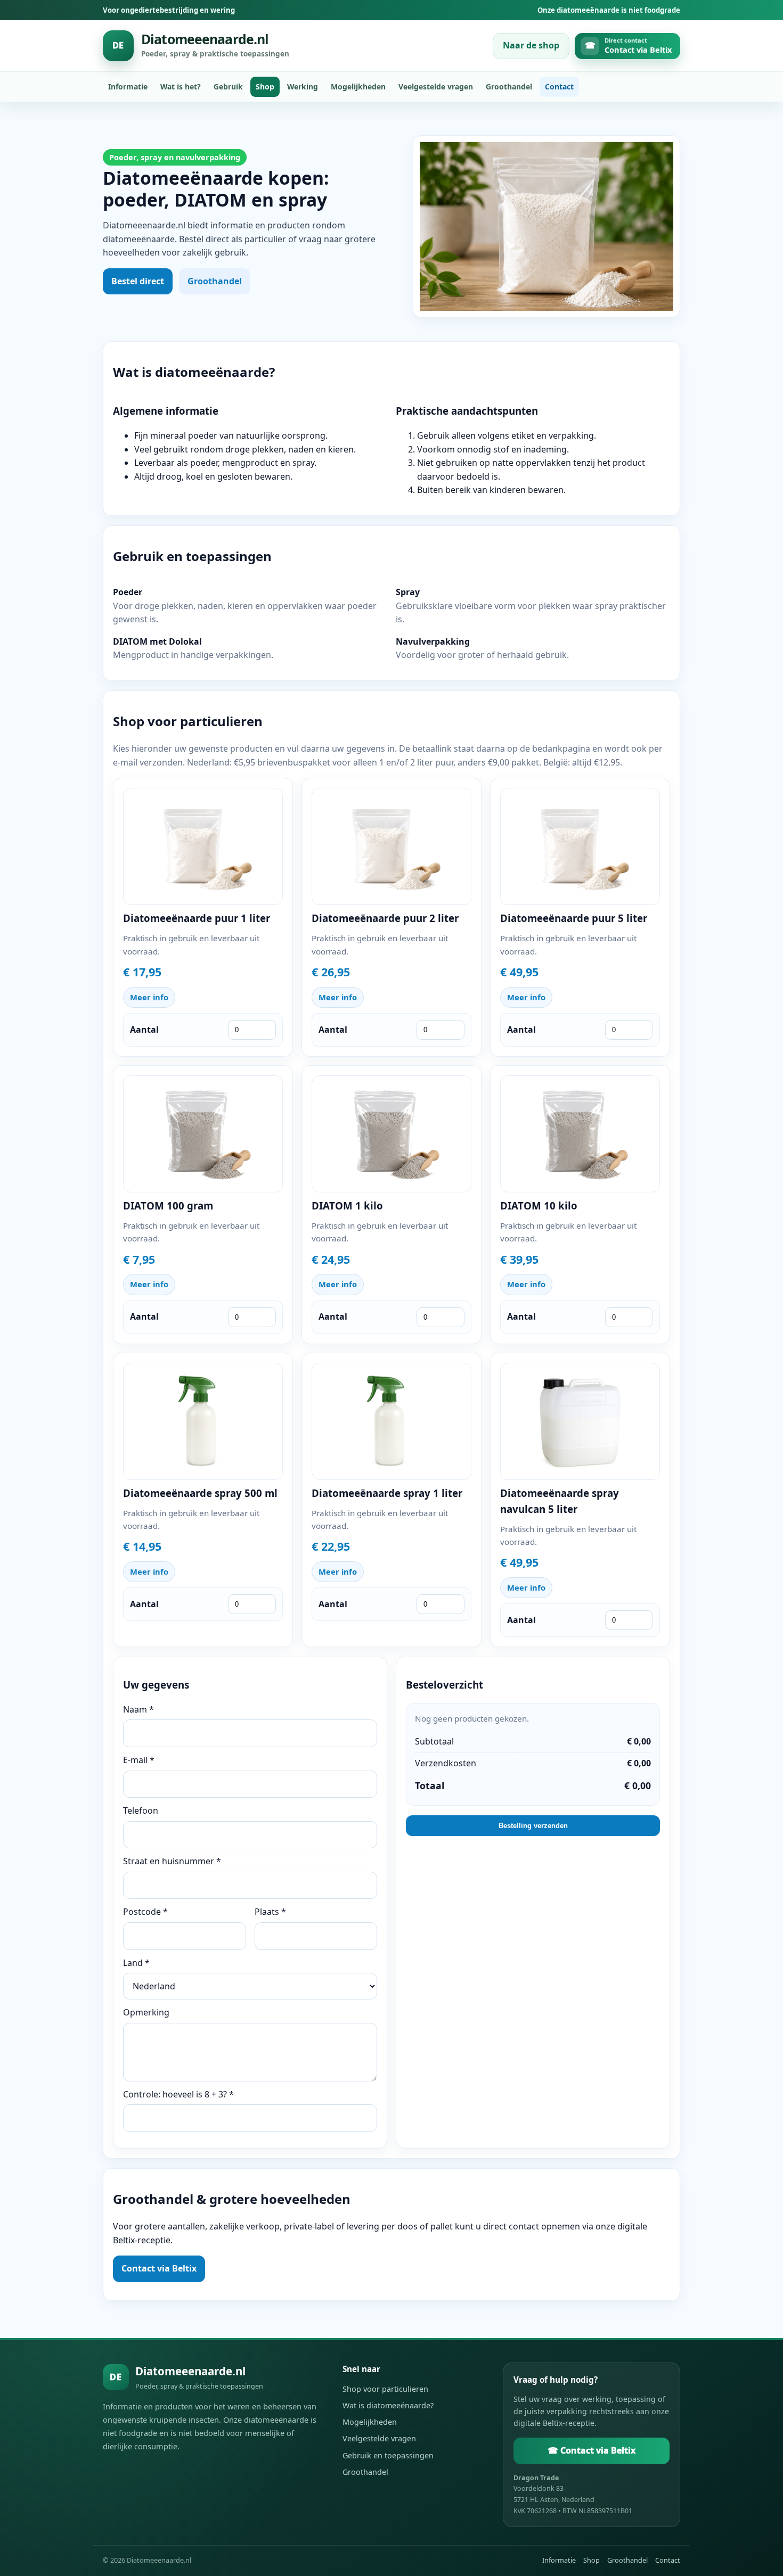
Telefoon (141, 1810)
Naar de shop (531, 45)
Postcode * (145, 1912)
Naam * (138, 1709)
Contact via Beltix (159, 2268)
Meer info (149, 997)
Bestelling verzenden (533, 1826)
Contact (559, 87)
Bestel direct (138, 281)
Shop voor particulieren (385, 2389)
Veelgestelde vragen (436, 87)
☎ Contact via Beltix (592, 2450)
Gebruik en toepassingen (388, 2455)
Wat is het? (181, 87)
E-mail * (139, 1760)
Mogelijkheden (358, 87)
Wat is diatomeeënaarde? (388, 2405)
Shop (265, 87)
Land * (136, 1963)
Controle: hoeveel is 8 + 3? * (178, 2094)
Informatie (128, 87)
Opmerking (146, 2012)
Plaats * (270, 1912)
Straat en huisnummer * (172, 1861)
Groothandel (509, 87)
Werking (303, 87)
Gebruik (228, 87)
